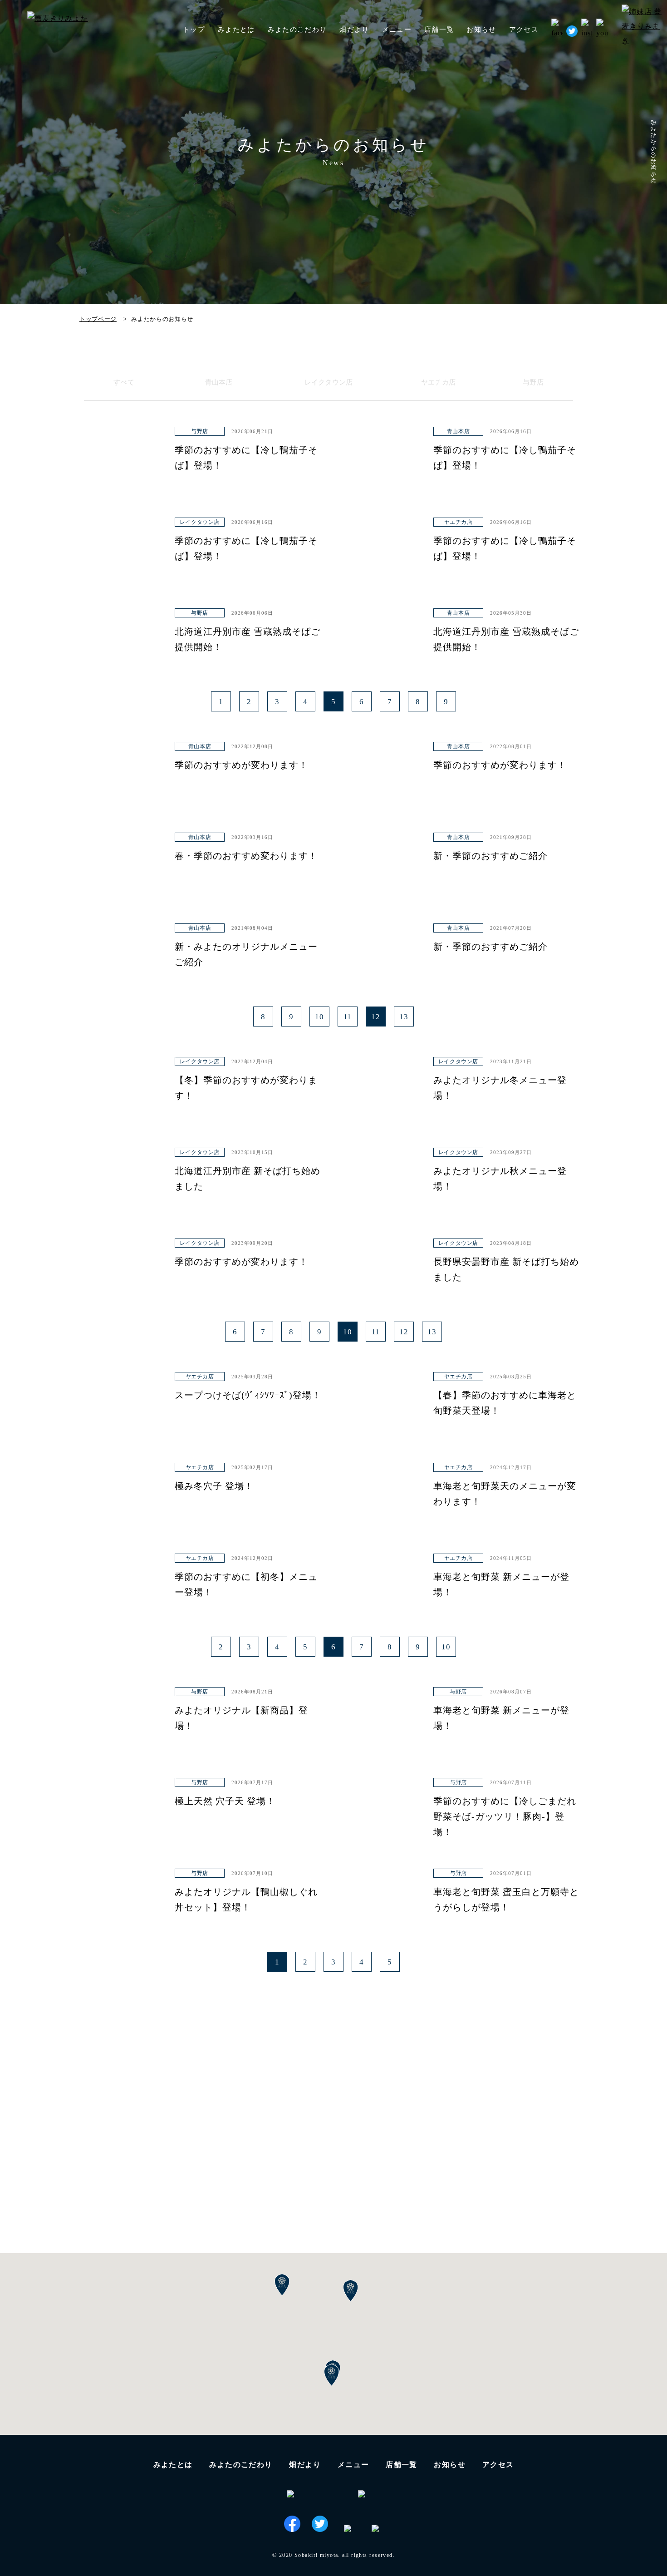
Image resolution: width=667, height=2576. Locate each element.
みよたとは (236, 30)
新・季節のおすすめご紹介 (490, 856)
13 (404, 1017)
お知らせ (481, 30)
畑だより (354, 30)
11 (348, 1017)
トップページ (98, 319)
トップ (194, 30)
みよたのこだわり (297, 30)
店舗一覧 (402, 2465)
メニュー (353, 2465)
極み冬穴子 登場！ (214, 1486)
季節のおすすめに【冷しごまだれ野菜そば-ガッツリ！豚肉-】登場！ (505, 1816)
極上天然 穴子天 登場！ (225, 1801)
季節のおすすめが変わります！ (241, 765)
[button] (332, 2375)
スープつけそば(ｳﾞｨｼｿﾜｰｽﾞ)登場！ (248, 1395)
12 (376, 1017)
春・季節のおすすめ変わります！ (246, 856)
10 (319, 1017)
